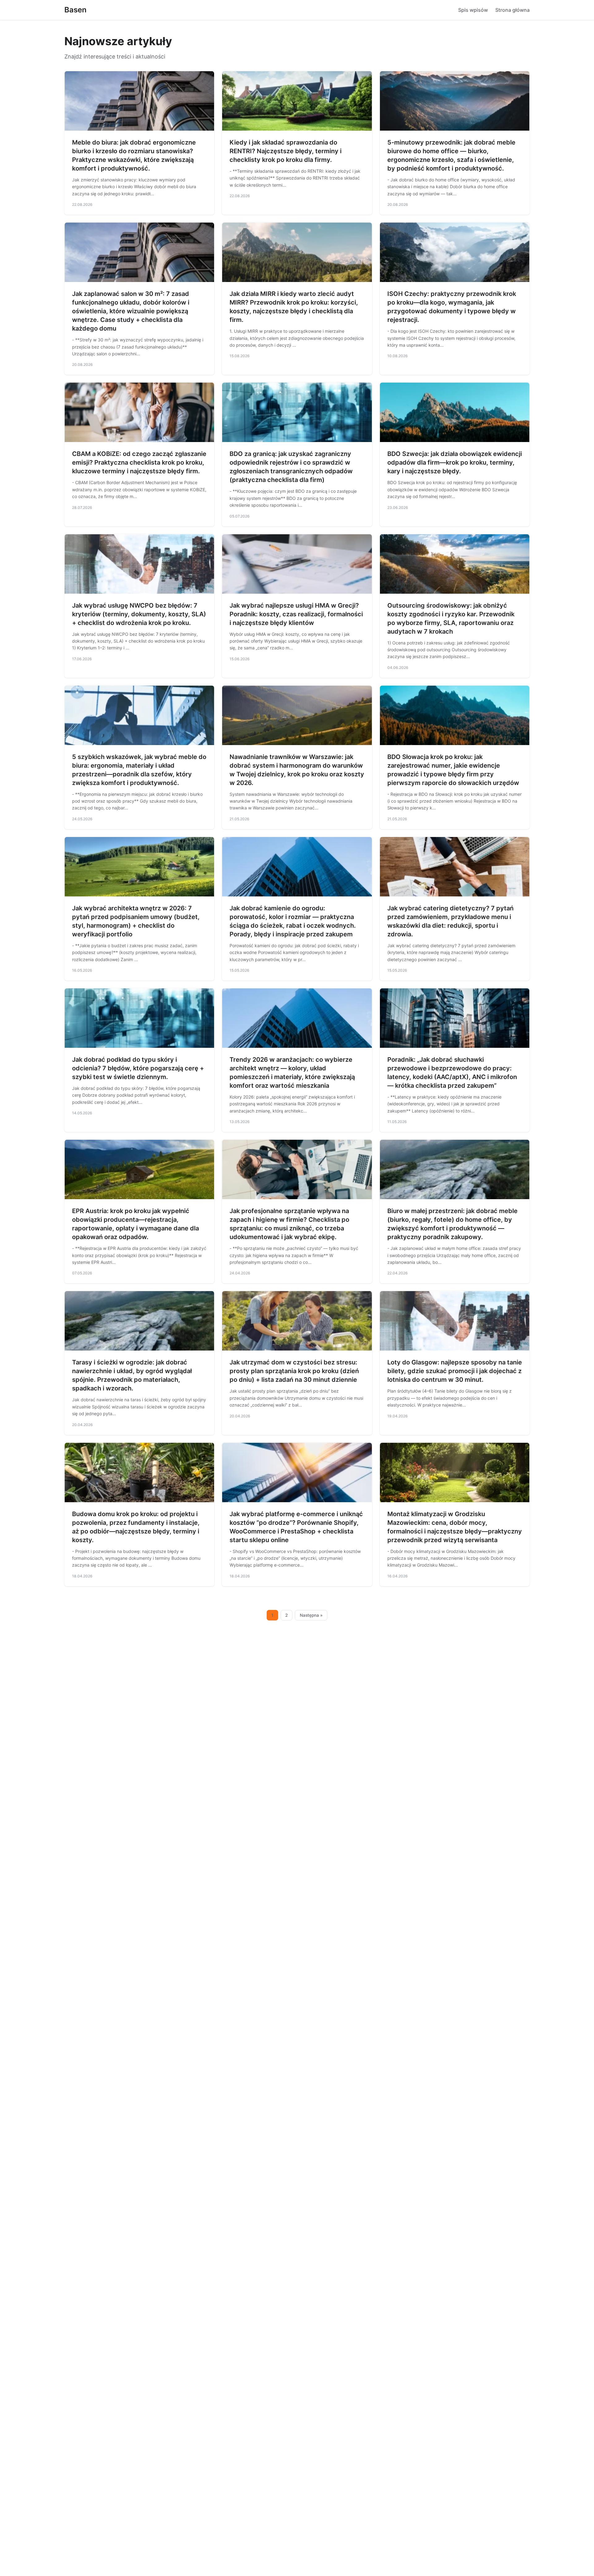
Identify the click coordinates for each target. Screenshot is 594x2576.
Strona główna (512, 10)
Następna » (311, 1615)
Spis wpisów (473, 10)
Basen (75, 10)
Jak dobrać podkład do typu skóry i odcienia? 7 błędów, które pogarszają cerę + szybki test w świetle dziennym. (138, 1068)
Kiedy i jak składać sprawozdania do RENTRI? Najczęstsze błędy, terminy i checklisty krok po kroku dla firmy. (286, 151)
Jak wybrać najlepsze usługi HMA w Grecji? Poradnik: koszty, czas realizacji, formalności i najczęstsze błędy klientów (296, 614)
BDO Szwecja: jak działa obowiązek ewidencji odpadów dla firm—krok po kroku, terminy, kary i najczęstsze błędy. (455, 462)
